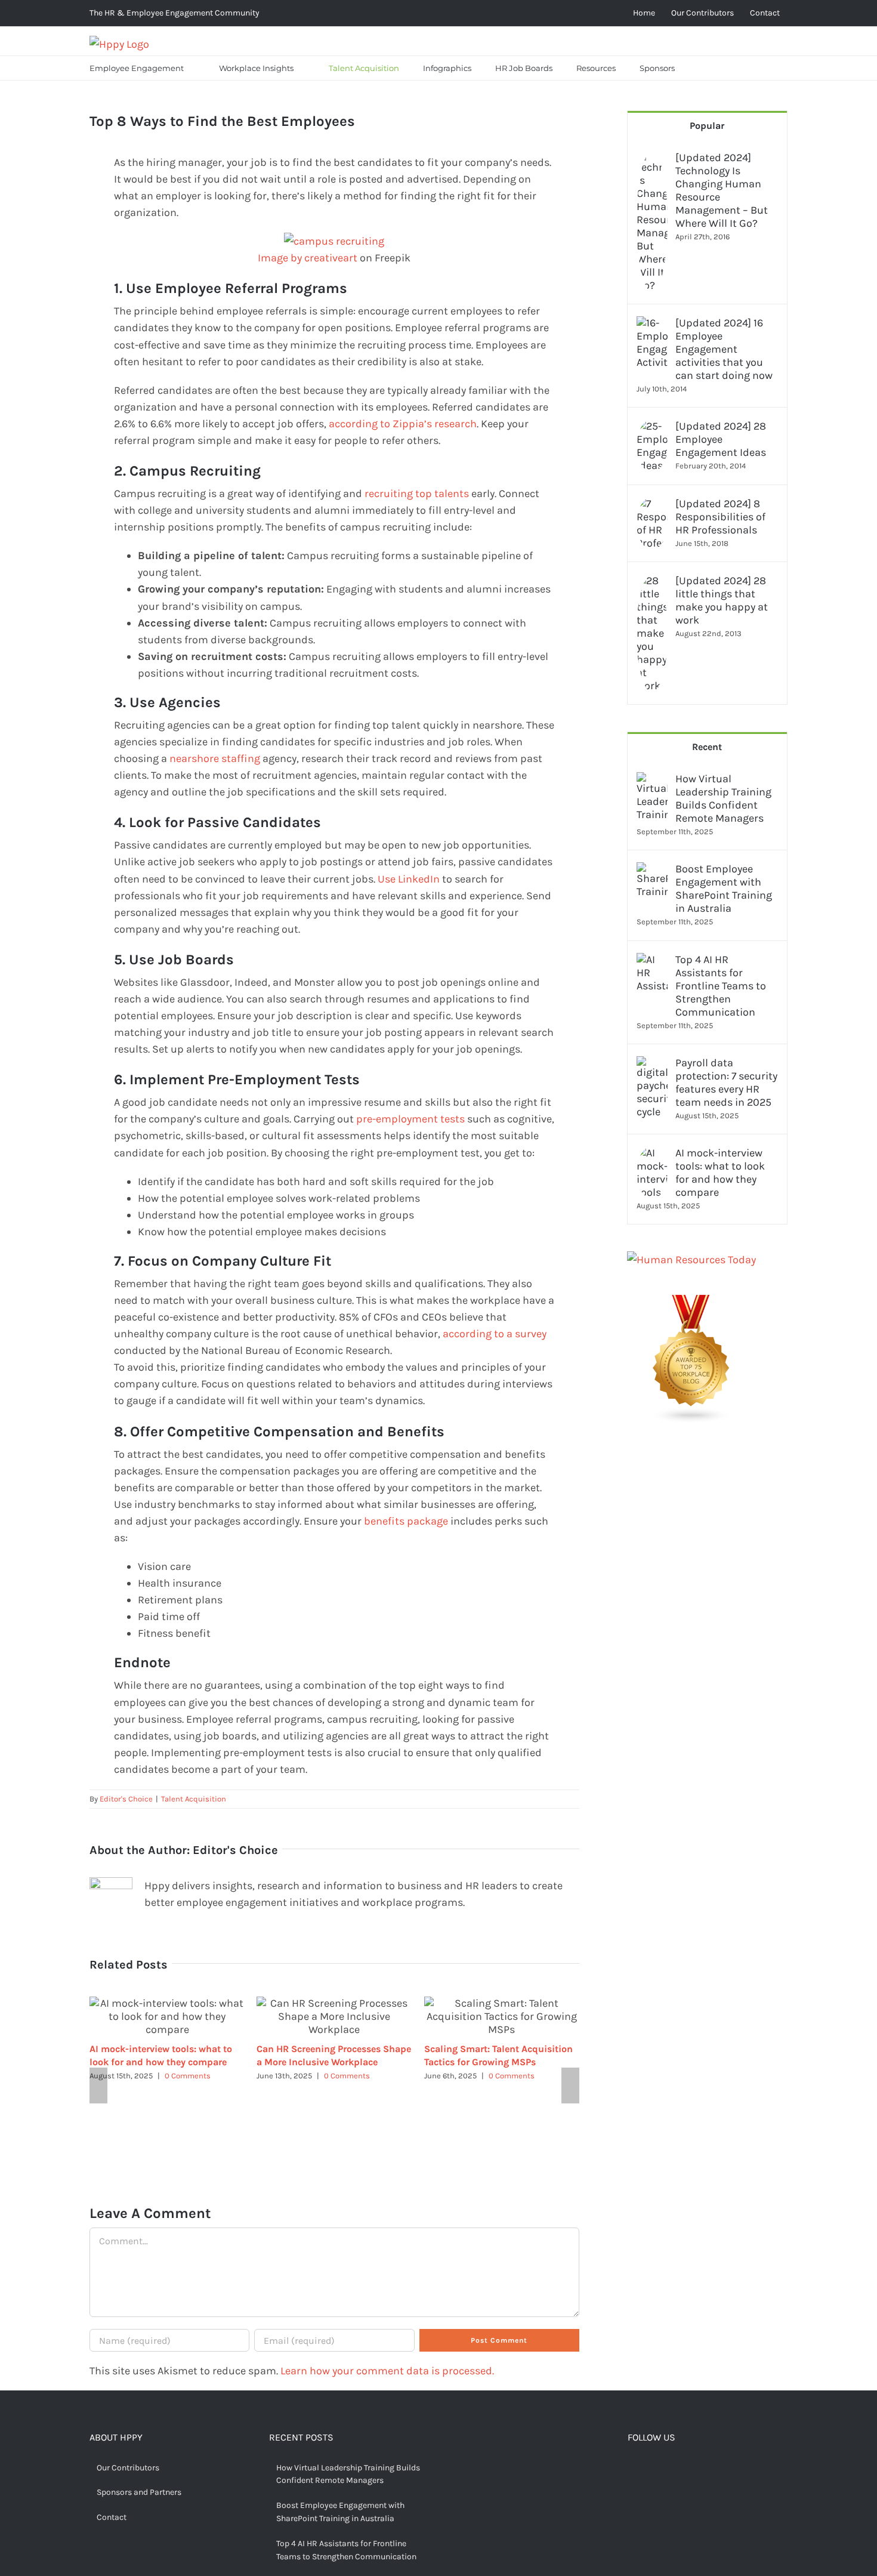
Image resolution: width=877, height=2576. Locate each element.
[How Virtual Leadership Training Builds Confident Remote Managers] (652, 780)
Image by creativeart (308, 258)
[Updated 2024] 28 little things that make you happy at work (722, 600)
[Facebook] (632, 2469)
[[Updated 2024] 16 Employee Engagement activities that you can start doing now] (652, 325)
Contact (112, 2517)
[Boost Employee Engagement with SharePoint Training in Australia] (652, 871)
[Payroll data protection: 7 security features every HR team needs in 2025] (652, 1065)
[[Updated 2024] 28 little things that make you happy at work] (652, 582)
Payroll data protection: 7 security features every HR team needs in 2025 (726, 1082)
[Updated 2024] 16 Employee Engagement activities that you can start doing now (724, 349)
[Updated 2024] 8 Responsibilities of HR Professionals (720, 517)
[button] (702, 68)
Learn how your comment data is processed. (387, 2371)
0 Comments (188, 2076)
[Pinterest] (669, 2469)
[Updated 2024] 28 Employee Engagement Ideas (721, 439)
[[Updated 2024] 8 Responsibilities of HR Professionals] (652, 505)
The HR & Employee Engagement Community (175, 13)
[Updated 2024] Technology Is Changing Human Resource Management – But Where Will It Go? (722, 190)
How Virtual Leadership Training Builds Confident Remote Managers (723, 798)
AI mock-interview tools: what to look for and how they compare (720, 1173)
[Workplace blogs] (691, 1303)
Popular (707, 126)
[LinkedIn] (688, 2469)
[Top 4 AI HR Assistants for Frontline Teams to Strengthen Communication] (652, 961)
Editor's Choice (126, 1799)
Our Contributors (128, 2468)
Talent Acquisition (194, 1799)
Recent (707, 747)
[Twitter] (651, 2469)
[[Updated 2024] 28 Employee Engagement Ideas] (652, 428)
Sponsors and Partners (139, 2492)
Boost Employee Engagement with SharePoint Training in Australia (724, 889)
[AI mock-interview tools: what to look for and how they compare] (652, 1155)
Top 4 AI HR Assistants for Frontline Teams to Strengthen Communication (721, 986)
